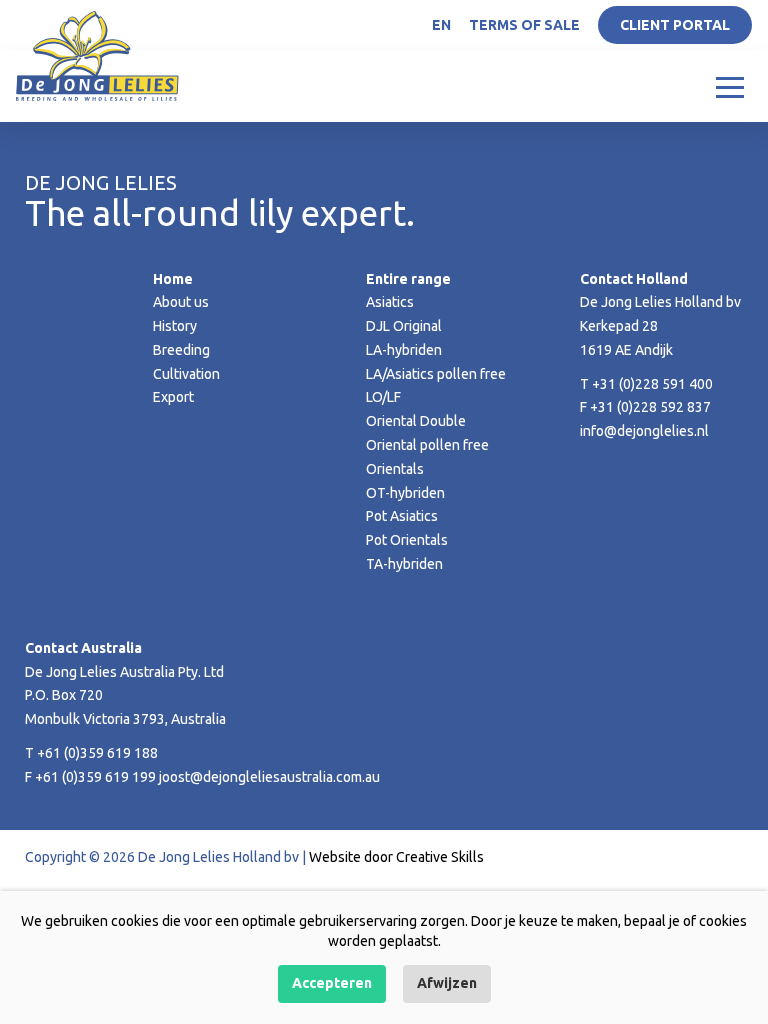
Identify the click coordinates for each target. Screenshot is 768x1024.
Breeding (181, 350)
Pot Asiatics (402, 516)
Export (173, 397)
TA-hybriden (404, 564)
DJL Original (404, 326)
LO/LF (383, 397)
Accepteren (332, 983)
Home (173, 279)
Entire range (408, 279)
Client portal (675, 25)
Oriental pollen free (427, 445)
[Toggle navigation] (730, 86)
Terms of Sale (524, 25)
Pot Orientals (407, 540)
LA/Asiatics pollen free (436, 374)
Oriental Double (416, 421)
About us (181, 302)
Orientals (395, 469)
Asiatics (390, 302)
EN (441, 25)
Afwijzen (447, 983)
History (175, 326)
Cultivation (186, 374)
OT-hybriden (405, 493)
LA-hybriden (404, 350)
